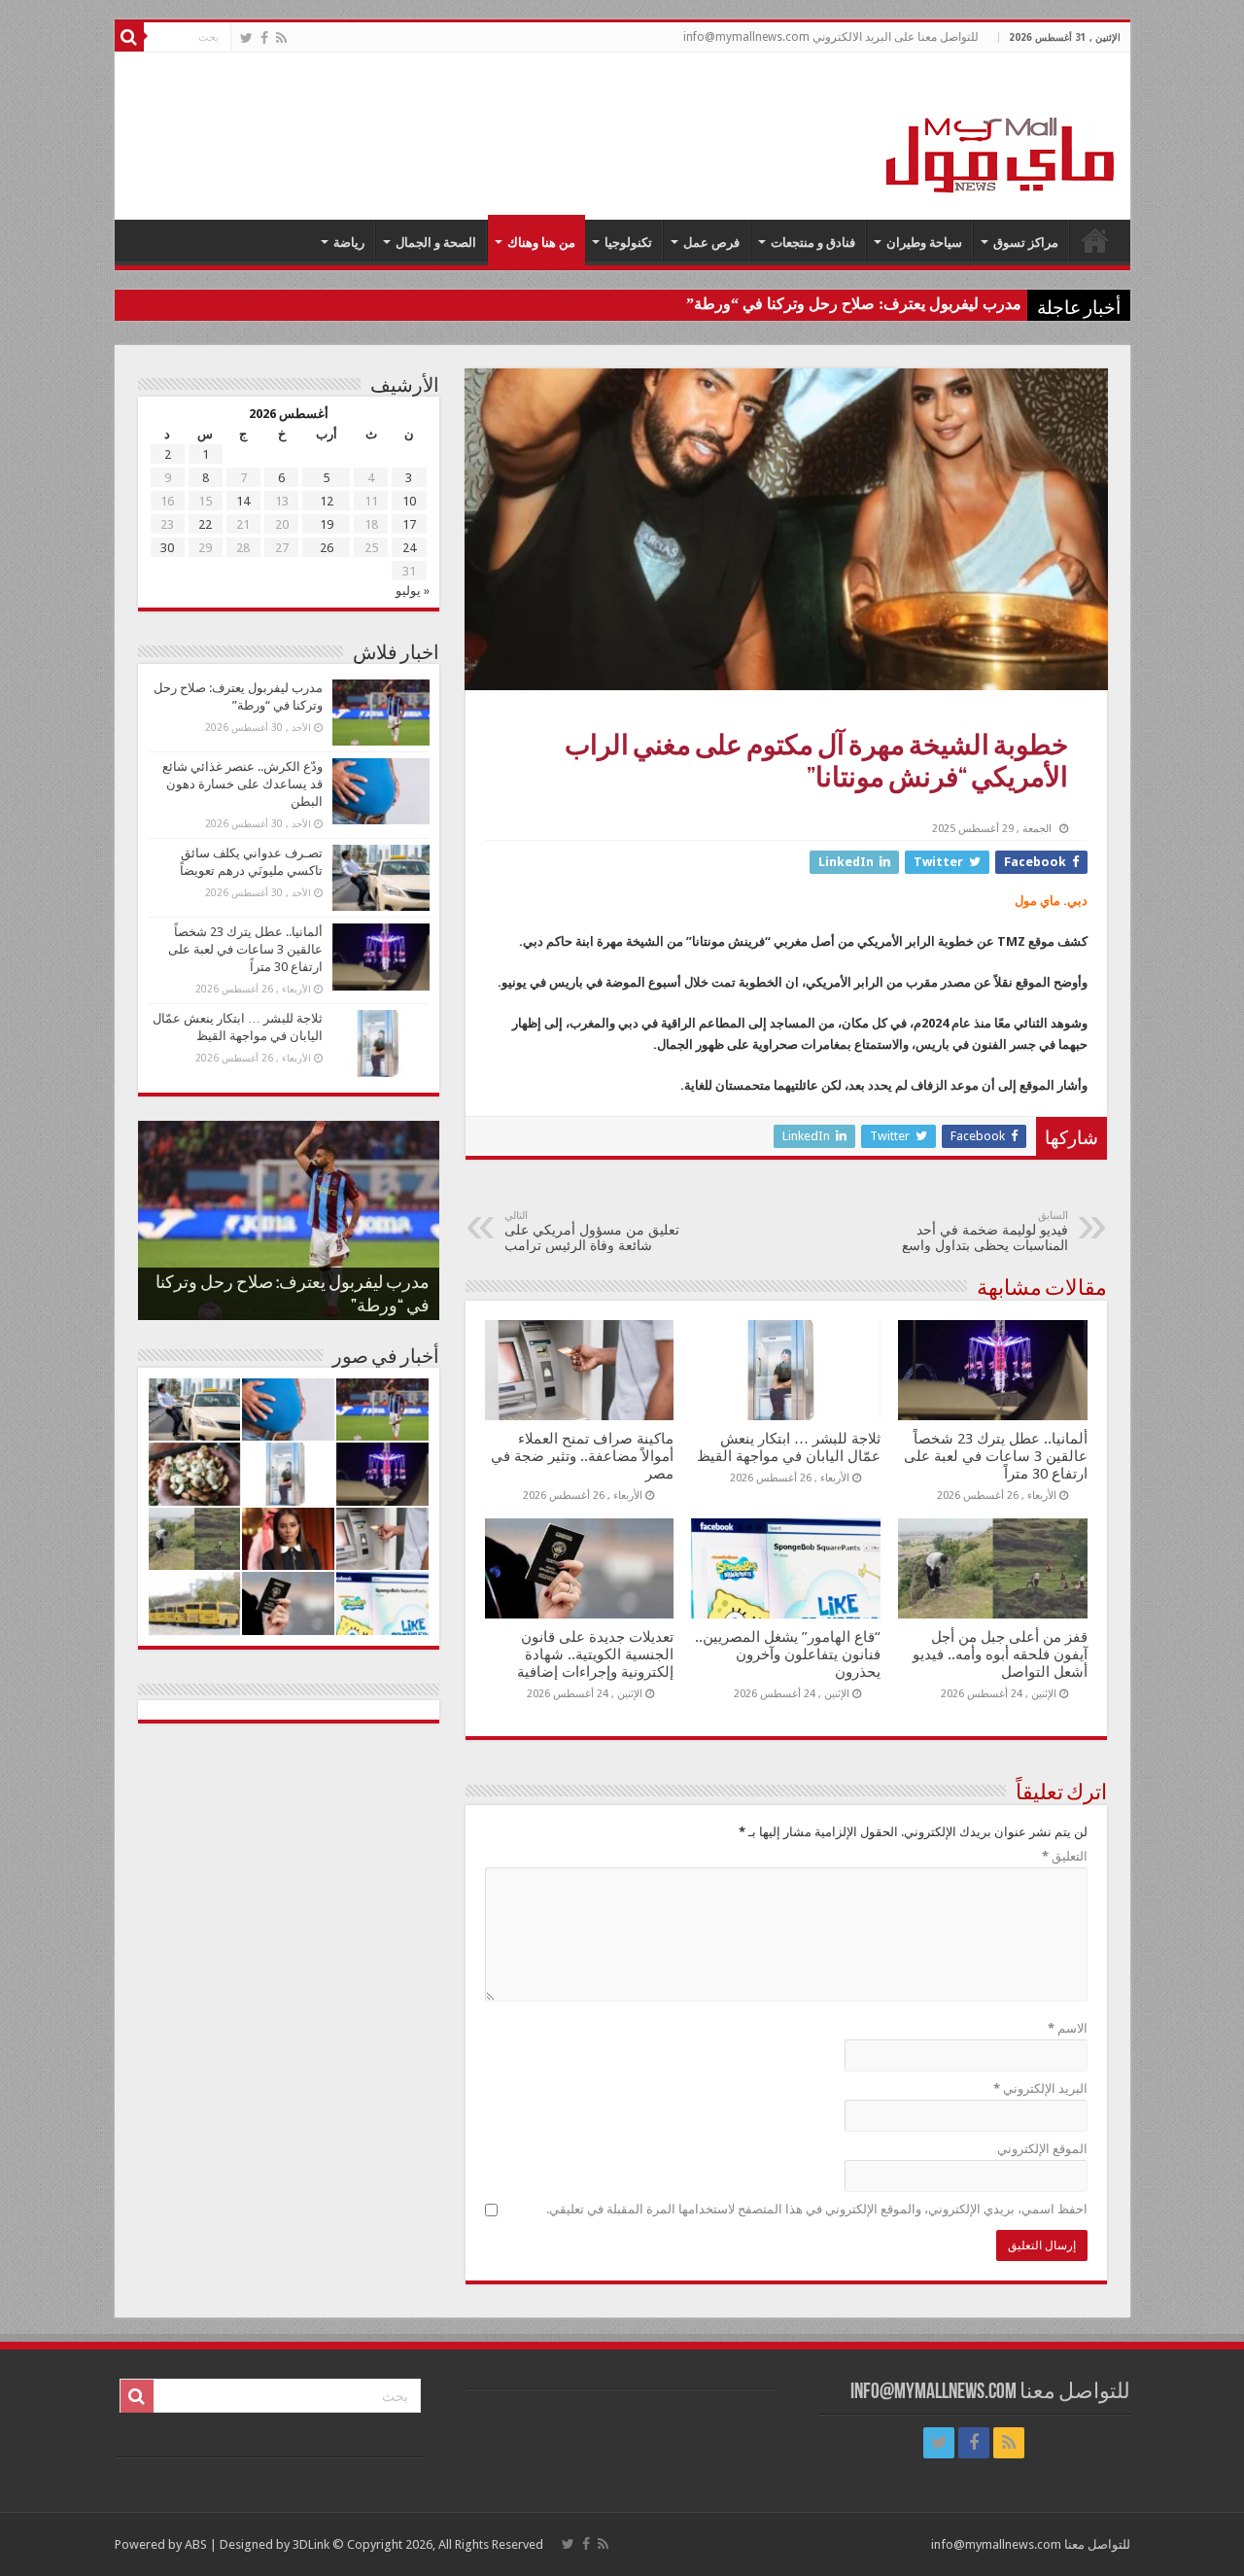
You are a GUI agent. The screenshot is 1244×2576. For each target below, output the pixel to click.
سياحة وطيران (924, 243)
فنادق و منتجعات (813, 243)
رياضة (349, 243)
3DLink (311, 2544)
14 (243, 501)
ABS (196, 2544)
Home (1095, 240)
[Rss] (281, 38)
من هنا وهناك (541, 243)
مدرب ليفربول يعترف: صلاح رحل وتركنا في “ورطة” (854, 304)
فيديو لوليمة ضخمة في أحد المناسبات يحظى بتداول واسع (985, 1231)
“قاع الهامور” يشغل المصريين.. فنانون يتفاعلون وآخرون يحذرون (788, 1654)
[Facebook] (264, 38)
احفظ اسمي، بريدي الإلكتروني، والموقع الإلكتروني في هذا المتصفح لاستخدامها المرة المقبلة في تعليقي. (817, 2209)
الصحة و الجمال (436, 243)
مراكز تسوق (1026, 243)
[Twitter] (246, 38)
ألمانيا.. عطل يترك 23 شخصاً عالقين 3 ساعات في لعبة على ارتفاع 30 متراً (996, 1456)
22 (205, 524)
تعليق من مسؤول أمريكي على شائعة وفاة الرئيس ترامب (592, 1231)
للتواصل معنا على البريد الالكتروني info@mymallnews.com (831, 37)
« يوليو (413, 591)
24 (409, 548)
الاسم (1068, 2028)
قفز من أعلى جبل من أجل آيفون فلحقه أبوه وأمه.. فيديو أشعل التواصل (1000, 1654)
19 (327, 524)
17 (409, 524)
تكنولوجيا (628, 243)
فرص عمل (711, 243)
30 (167, 548)
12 (327, 501)
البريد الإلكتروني (1040, 2089)
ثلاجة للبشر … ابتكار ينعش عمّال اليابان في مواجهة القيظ (789, 1447)
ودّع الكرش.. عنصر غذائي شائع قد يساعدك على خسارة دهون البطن (242, 784)
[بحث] (129, 37)
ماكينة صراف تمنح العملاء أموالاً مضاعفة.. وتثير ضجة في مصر (582, 1456)
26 (327, 548)
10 (409, 501)
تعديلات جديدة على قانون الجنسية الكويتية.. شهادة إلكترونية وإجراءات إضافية (595, 1654)
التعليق (1065, 1856)
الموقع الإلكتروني (1042, 2149)
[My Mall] (1001, 132)
